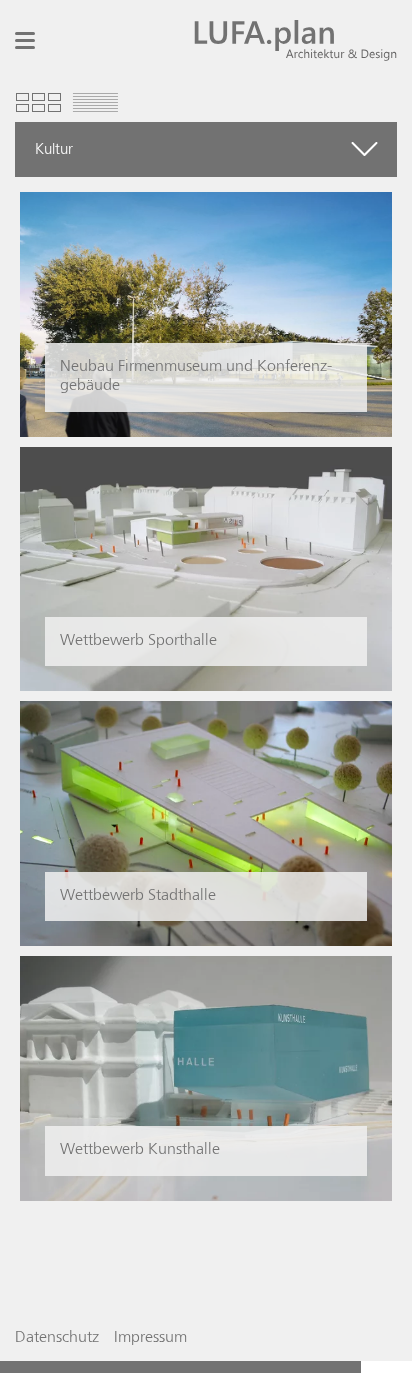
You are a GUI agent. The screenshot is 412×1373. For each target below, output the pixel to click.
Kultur (54, 149)
